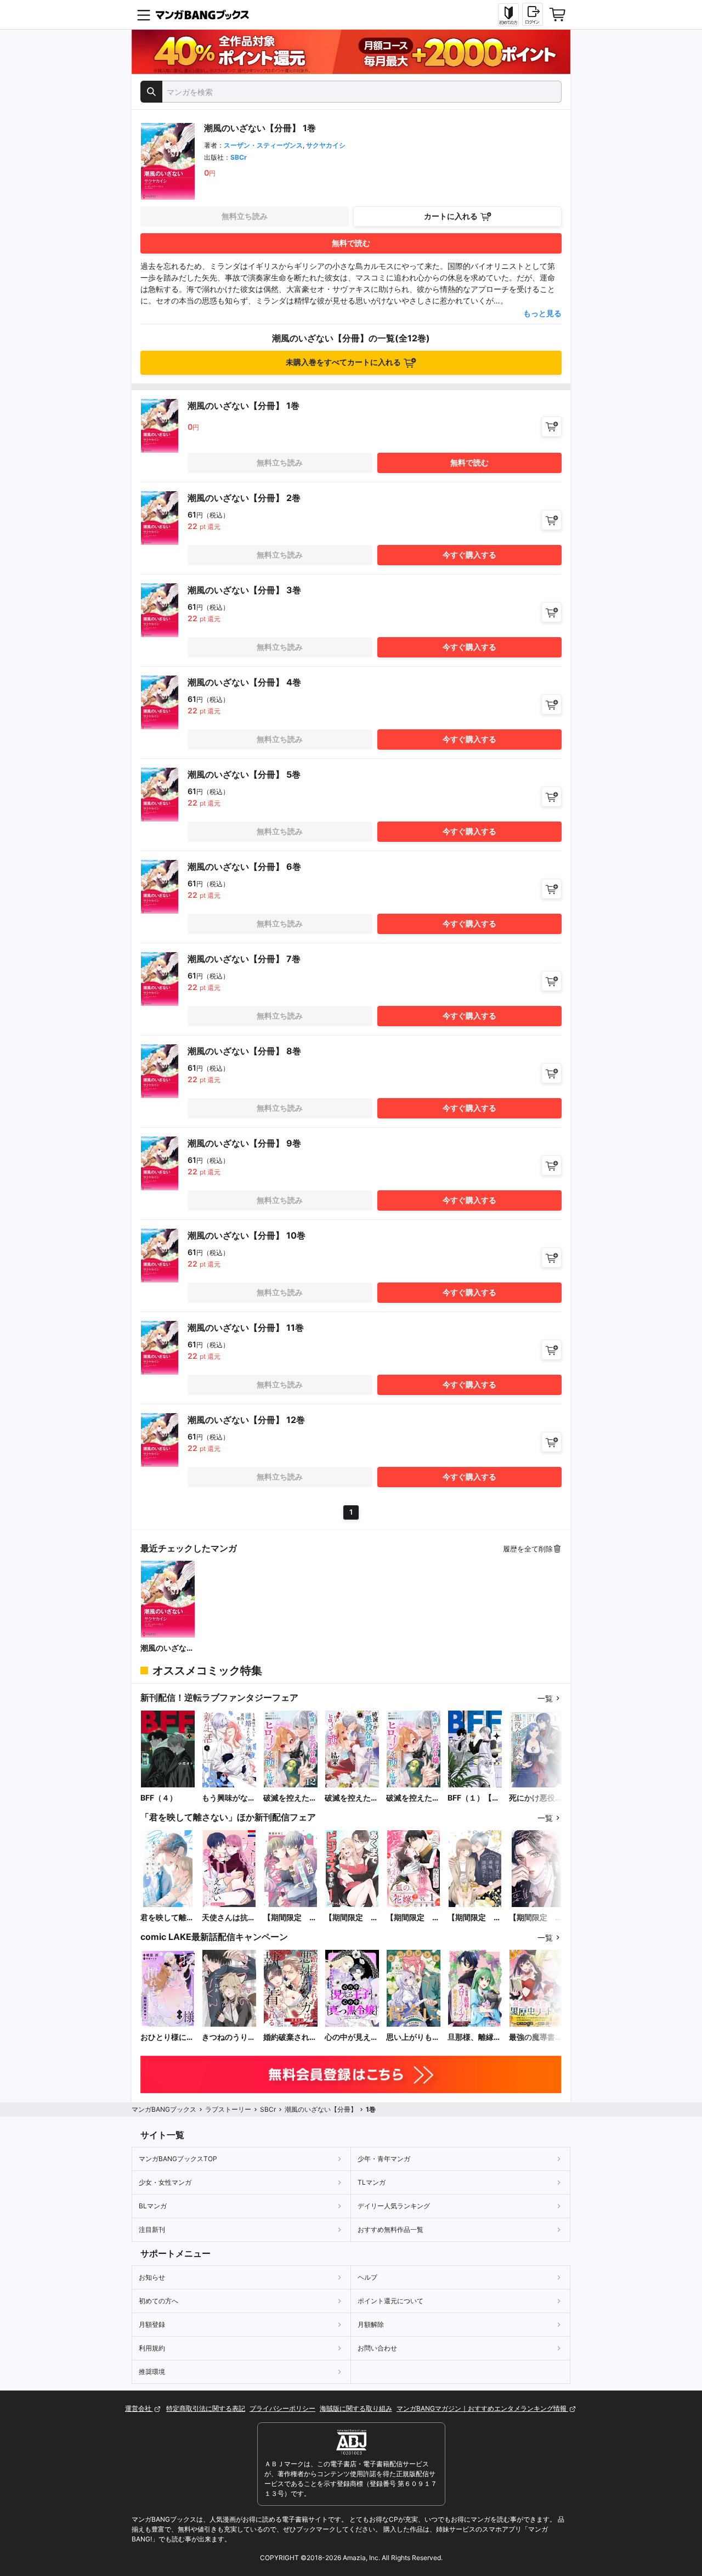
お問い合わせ (377, 2348)
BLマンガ (153, 2206)
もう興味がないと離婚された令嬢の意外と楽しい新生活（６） (229, 1798)
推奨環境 (152, 2372)
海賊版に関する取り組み (356, 2408)
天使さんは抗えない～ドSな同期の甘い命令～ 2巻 (229, 1918)
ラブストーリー (228, 2109)
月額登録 (152, 2324)
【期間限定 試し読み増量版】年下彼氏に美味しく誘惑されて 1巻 (475, 1918)
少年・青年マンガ (384, 2159)
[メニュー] (144, 15)
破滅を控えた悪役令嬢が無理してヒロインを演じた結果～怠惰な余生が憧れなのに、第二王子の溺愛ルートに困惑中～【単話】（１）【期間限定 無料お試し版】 (413, 1798)
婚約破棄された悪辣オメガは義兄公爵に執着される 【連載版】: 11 (290, 2037)
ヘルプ (367, 2277)
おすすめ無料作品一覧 (390, 2229)
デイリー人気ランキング (394, 2206)
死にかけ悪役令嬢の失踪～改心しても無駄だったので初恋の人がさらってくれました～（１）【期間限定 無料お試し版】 (536, 1798)
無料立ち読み (245, 216)
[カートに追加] (551, 427)
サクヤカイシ (326, 145)
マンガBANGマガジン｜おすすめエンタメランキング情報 (482, 2408)
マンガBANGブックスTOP (178, 2159)
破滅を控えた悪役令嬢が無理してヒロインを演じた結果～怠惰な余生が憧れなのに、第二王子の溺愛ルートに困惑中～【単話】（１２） (290, 1798)
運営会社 (139, 2408)
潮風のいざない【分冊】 (167, 1648)
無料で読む (351, 243)
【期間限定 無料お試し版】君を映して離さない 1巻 (536, 1918)
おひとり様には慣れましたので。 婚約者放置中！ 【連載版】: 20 (167, 2037)
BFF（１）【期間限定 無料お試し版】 (474, 1798)
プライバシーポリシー (282, 2408)
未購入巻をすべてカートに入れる (343, 362)
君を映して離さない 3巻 (167, 1918)
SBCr (239, 157)
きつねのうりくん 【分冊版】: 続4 (229, 2037)
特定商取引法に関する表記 (206, 2408)
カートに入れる (451, 216)
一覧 (545, 1698)
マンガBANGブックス (164, 2109)
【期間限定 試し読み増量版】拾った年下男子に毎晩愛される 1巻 (291, 1918)
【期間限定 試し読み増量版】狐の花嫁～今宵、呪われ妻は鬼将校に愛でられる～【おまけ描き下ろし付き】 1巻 (413, 1918)
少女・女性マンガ (165, 2182)
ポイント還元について (390, 2301)
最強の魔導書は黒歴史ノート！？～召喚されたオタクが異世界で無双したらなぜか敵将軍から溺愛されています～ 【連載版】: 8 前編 (536, 2037)
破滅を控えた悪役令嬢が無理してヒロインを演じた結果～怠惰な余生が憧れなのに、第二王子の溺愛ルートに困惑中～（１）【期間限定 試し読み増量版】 (352, 1798)
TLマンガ (372, 2182)
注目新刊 (152, 2229)
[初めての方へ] (508, 15)
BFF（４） (159, 1798)
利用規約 (152, 2348)
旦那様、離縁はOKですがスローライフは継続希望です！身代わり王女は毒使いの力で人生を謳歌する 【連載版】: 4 (474, 2037)
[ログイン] (533, 14)
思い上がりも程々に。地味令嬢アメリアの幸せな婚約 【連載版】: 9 (413, 2037)
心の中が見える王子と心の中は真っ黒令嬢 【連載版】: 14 (352, 2037)
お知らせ (152, 2277)
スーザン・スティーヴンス (263, 145)
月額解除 (371, 2324)
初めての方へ (158, 2301)
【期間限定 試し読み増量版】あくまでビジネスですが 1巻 (352, 1918)
